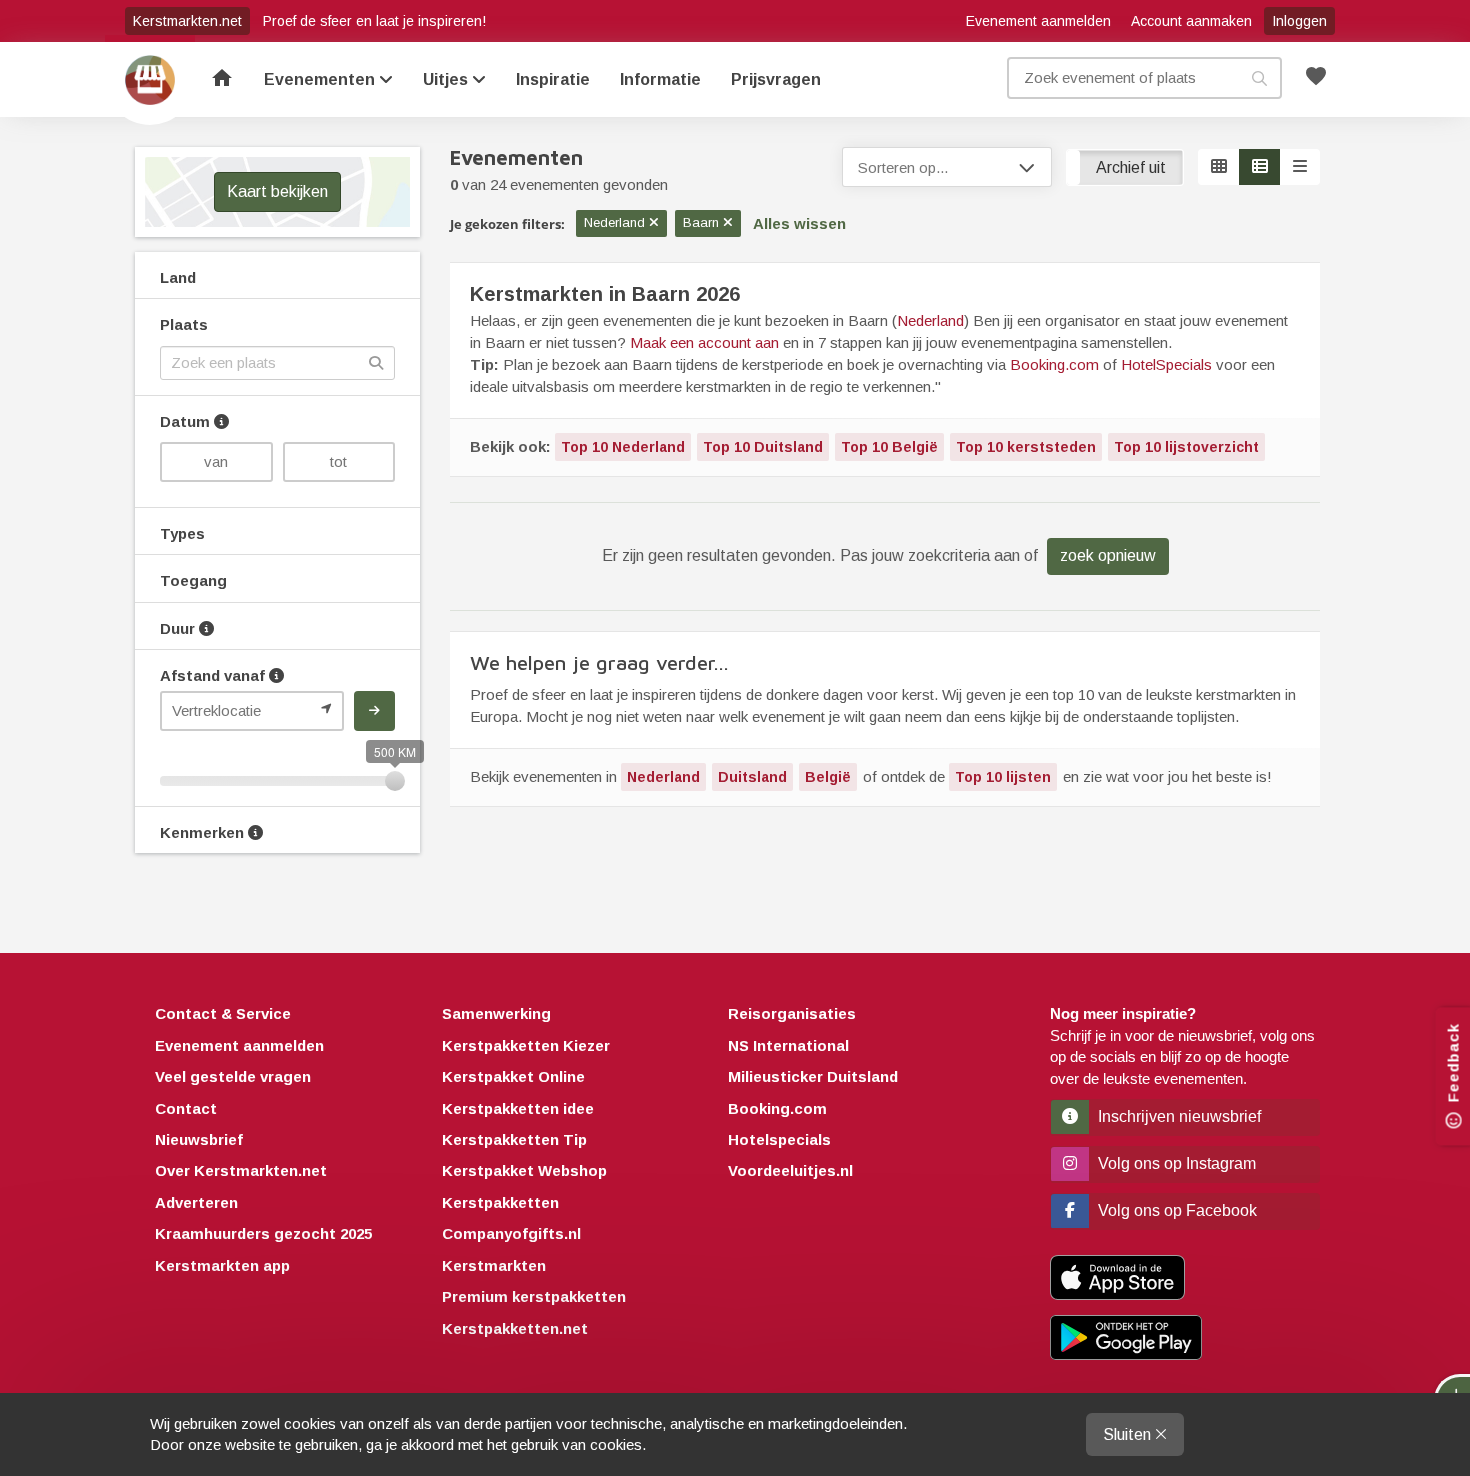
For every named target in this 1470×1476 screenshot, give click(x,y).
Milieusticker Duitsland (813, 1076)
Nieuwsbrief (199, 1139)
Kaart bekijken (277, 191)
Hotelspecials (779, 1139)
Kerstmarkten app (222, 1265)
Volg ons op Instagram (1175, 1163)
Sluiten (1129, 1434)
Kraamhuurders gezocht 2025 (263, 1233)
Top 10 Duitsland (763, 447)
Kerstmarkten (494, 1265)
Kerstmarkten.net (187, 21)
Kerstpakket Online (513, 1076)
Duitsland (752, 777)
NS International (788, 1045)
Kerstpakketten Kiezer (526, 1045)
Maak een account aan (704, 342)
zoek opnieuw (1108, 555)
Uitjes (447, 79)
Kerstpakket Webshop (524, 1170)
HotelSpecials (1166, 364)
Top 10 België (889, 447)
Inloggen (1299, 21)
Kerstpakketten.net (515, 1328)
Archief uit (1131, 167)
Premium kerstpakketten (534, 1296)
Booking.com (1054, 364)
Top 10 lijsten (1003, 777)
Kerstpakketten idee (518, 1108)
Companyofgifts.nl (511, 1233)
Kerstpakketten (500, 1202)
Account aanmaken (1191, 21)
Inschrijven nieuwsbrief (1177, 1116)
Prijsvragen (776, 79)
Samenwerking (496, 1013)
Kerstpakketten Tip (514, 1139)
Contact (186, 1108)
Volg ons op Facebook (1175, 1210)
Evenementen (321, 79)
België (828, 777)
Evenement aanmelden (1038, 21)
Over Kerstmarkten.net (241, 1170)
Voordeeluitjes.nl (790, 1170)
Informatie (660, 79)
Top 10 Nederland (623, 447)
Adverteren (196, 1202)
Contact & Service (223, 1013)
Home (150, 80)
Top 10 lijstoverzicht (1186, 447)
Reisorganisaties (792, 1013)
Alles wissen (799, 223)
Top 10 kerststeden (1026, 447)
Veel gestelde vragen (233, 1076)
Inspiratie (553, 79)
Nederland (930, 320)
